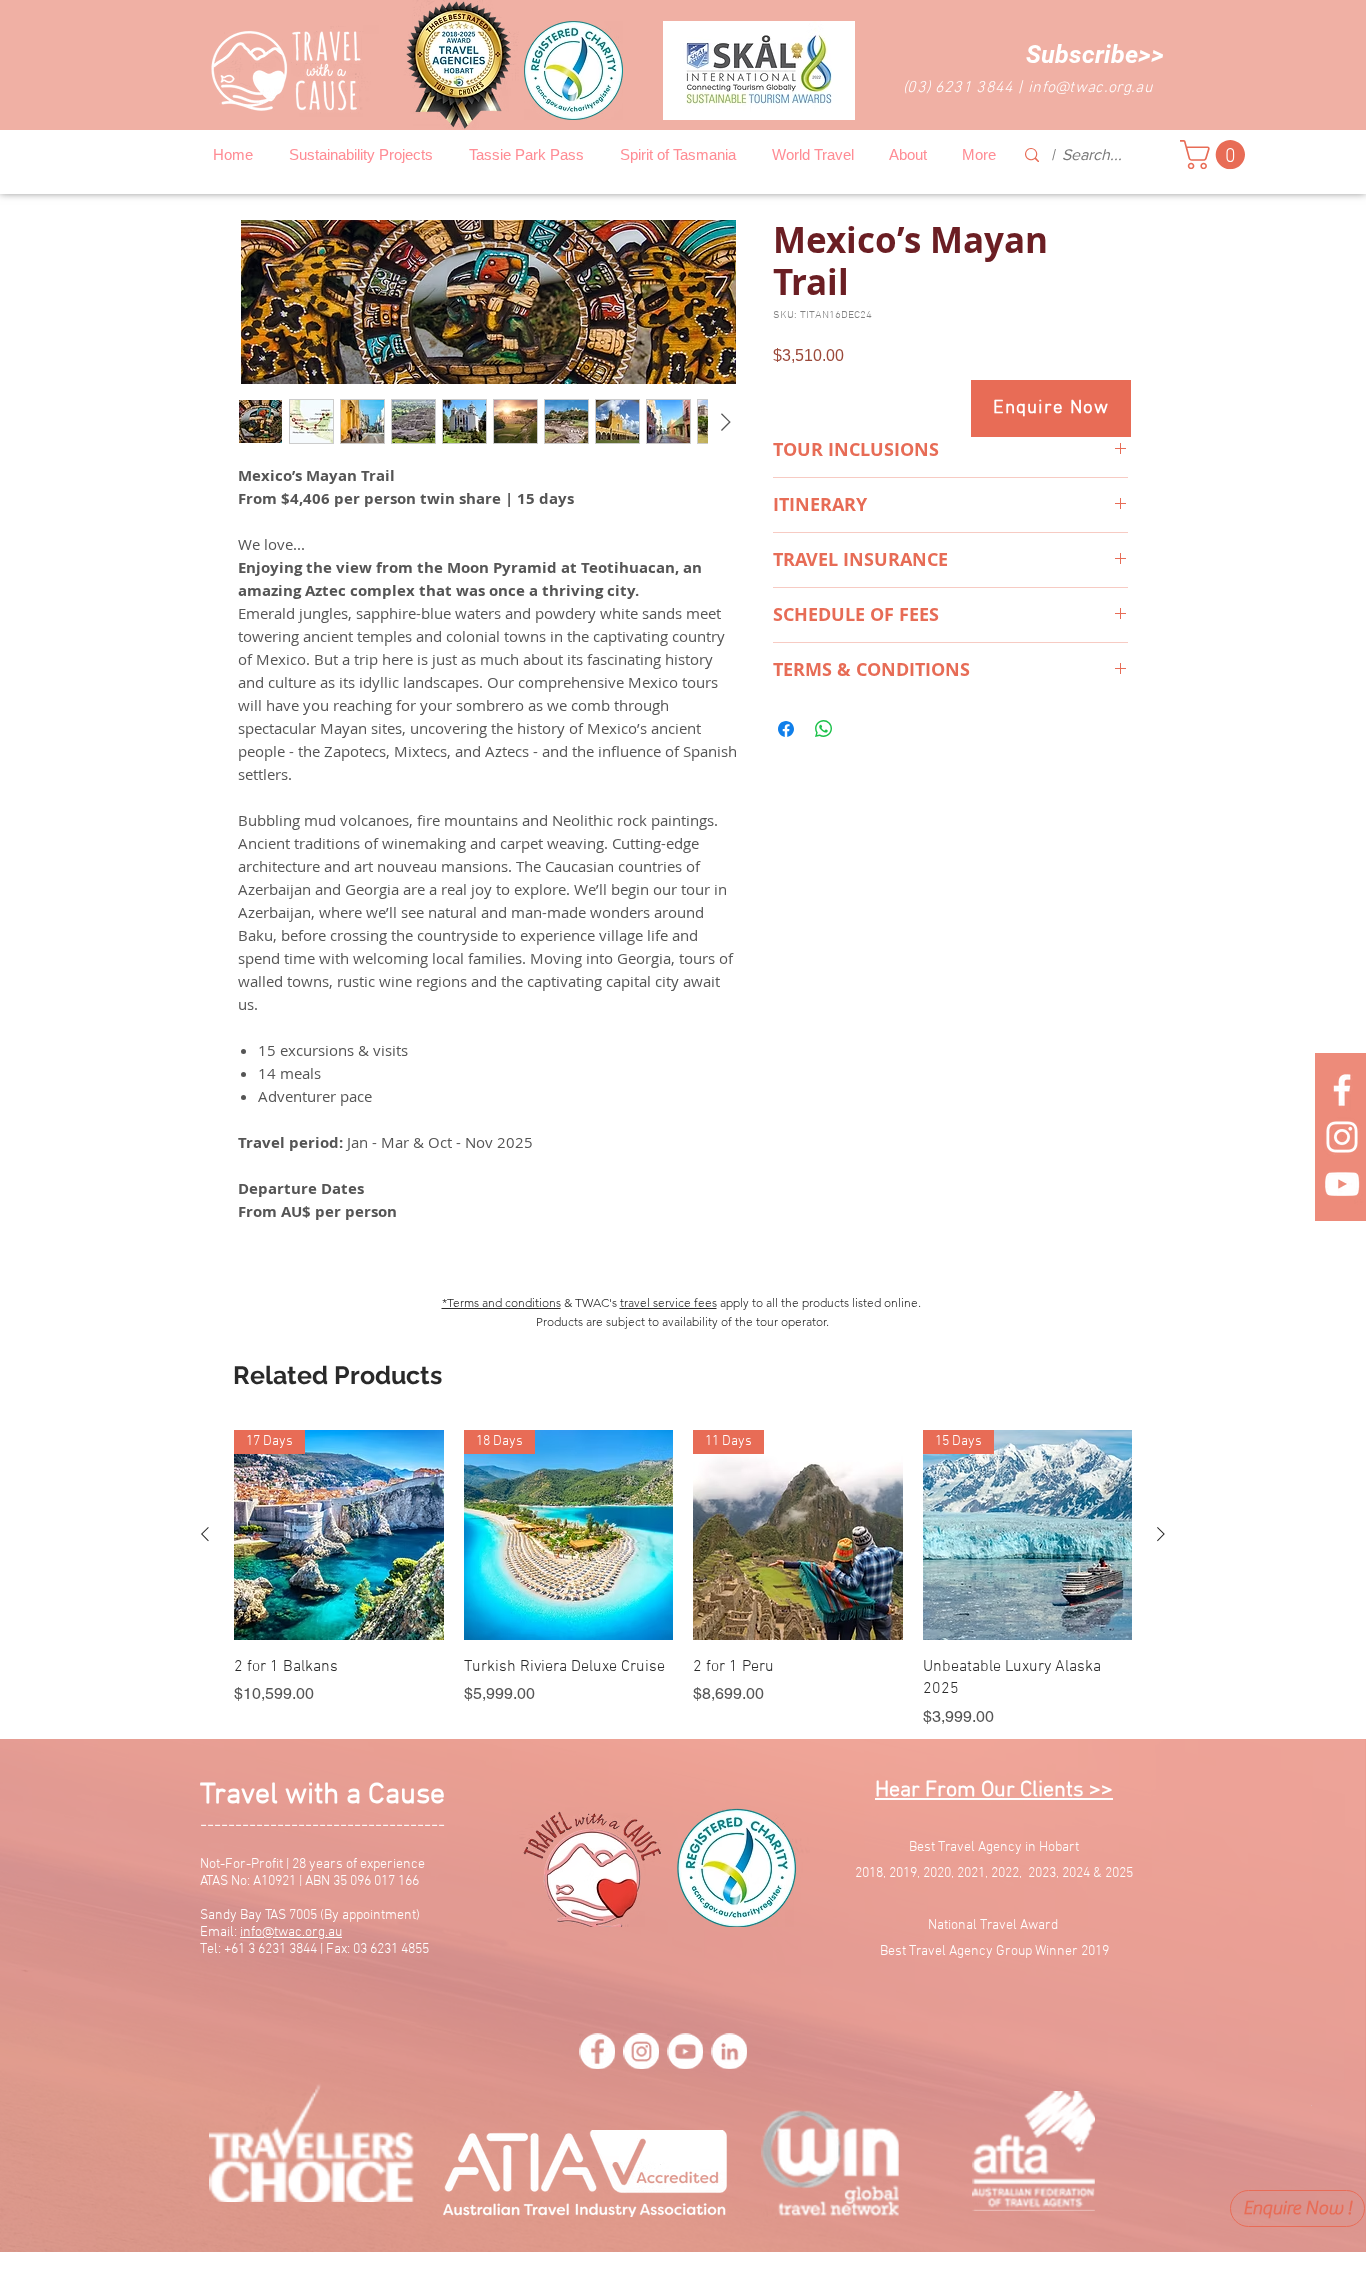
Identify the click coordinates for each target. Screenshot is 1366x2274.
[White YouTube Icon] (1342, 1184)
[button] (1095, 54)
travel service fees (668, 1302)
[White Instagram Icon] (1342, 1137)
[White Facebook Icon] (1342, 1090)
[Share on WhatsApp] (824, 729)
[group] (683, 1579)
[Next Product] (1161, 1534)
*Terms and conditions (501, 1302)
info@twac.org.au (1090, 88)
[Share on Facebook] (786, 729)
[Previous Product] (205, 1534)
